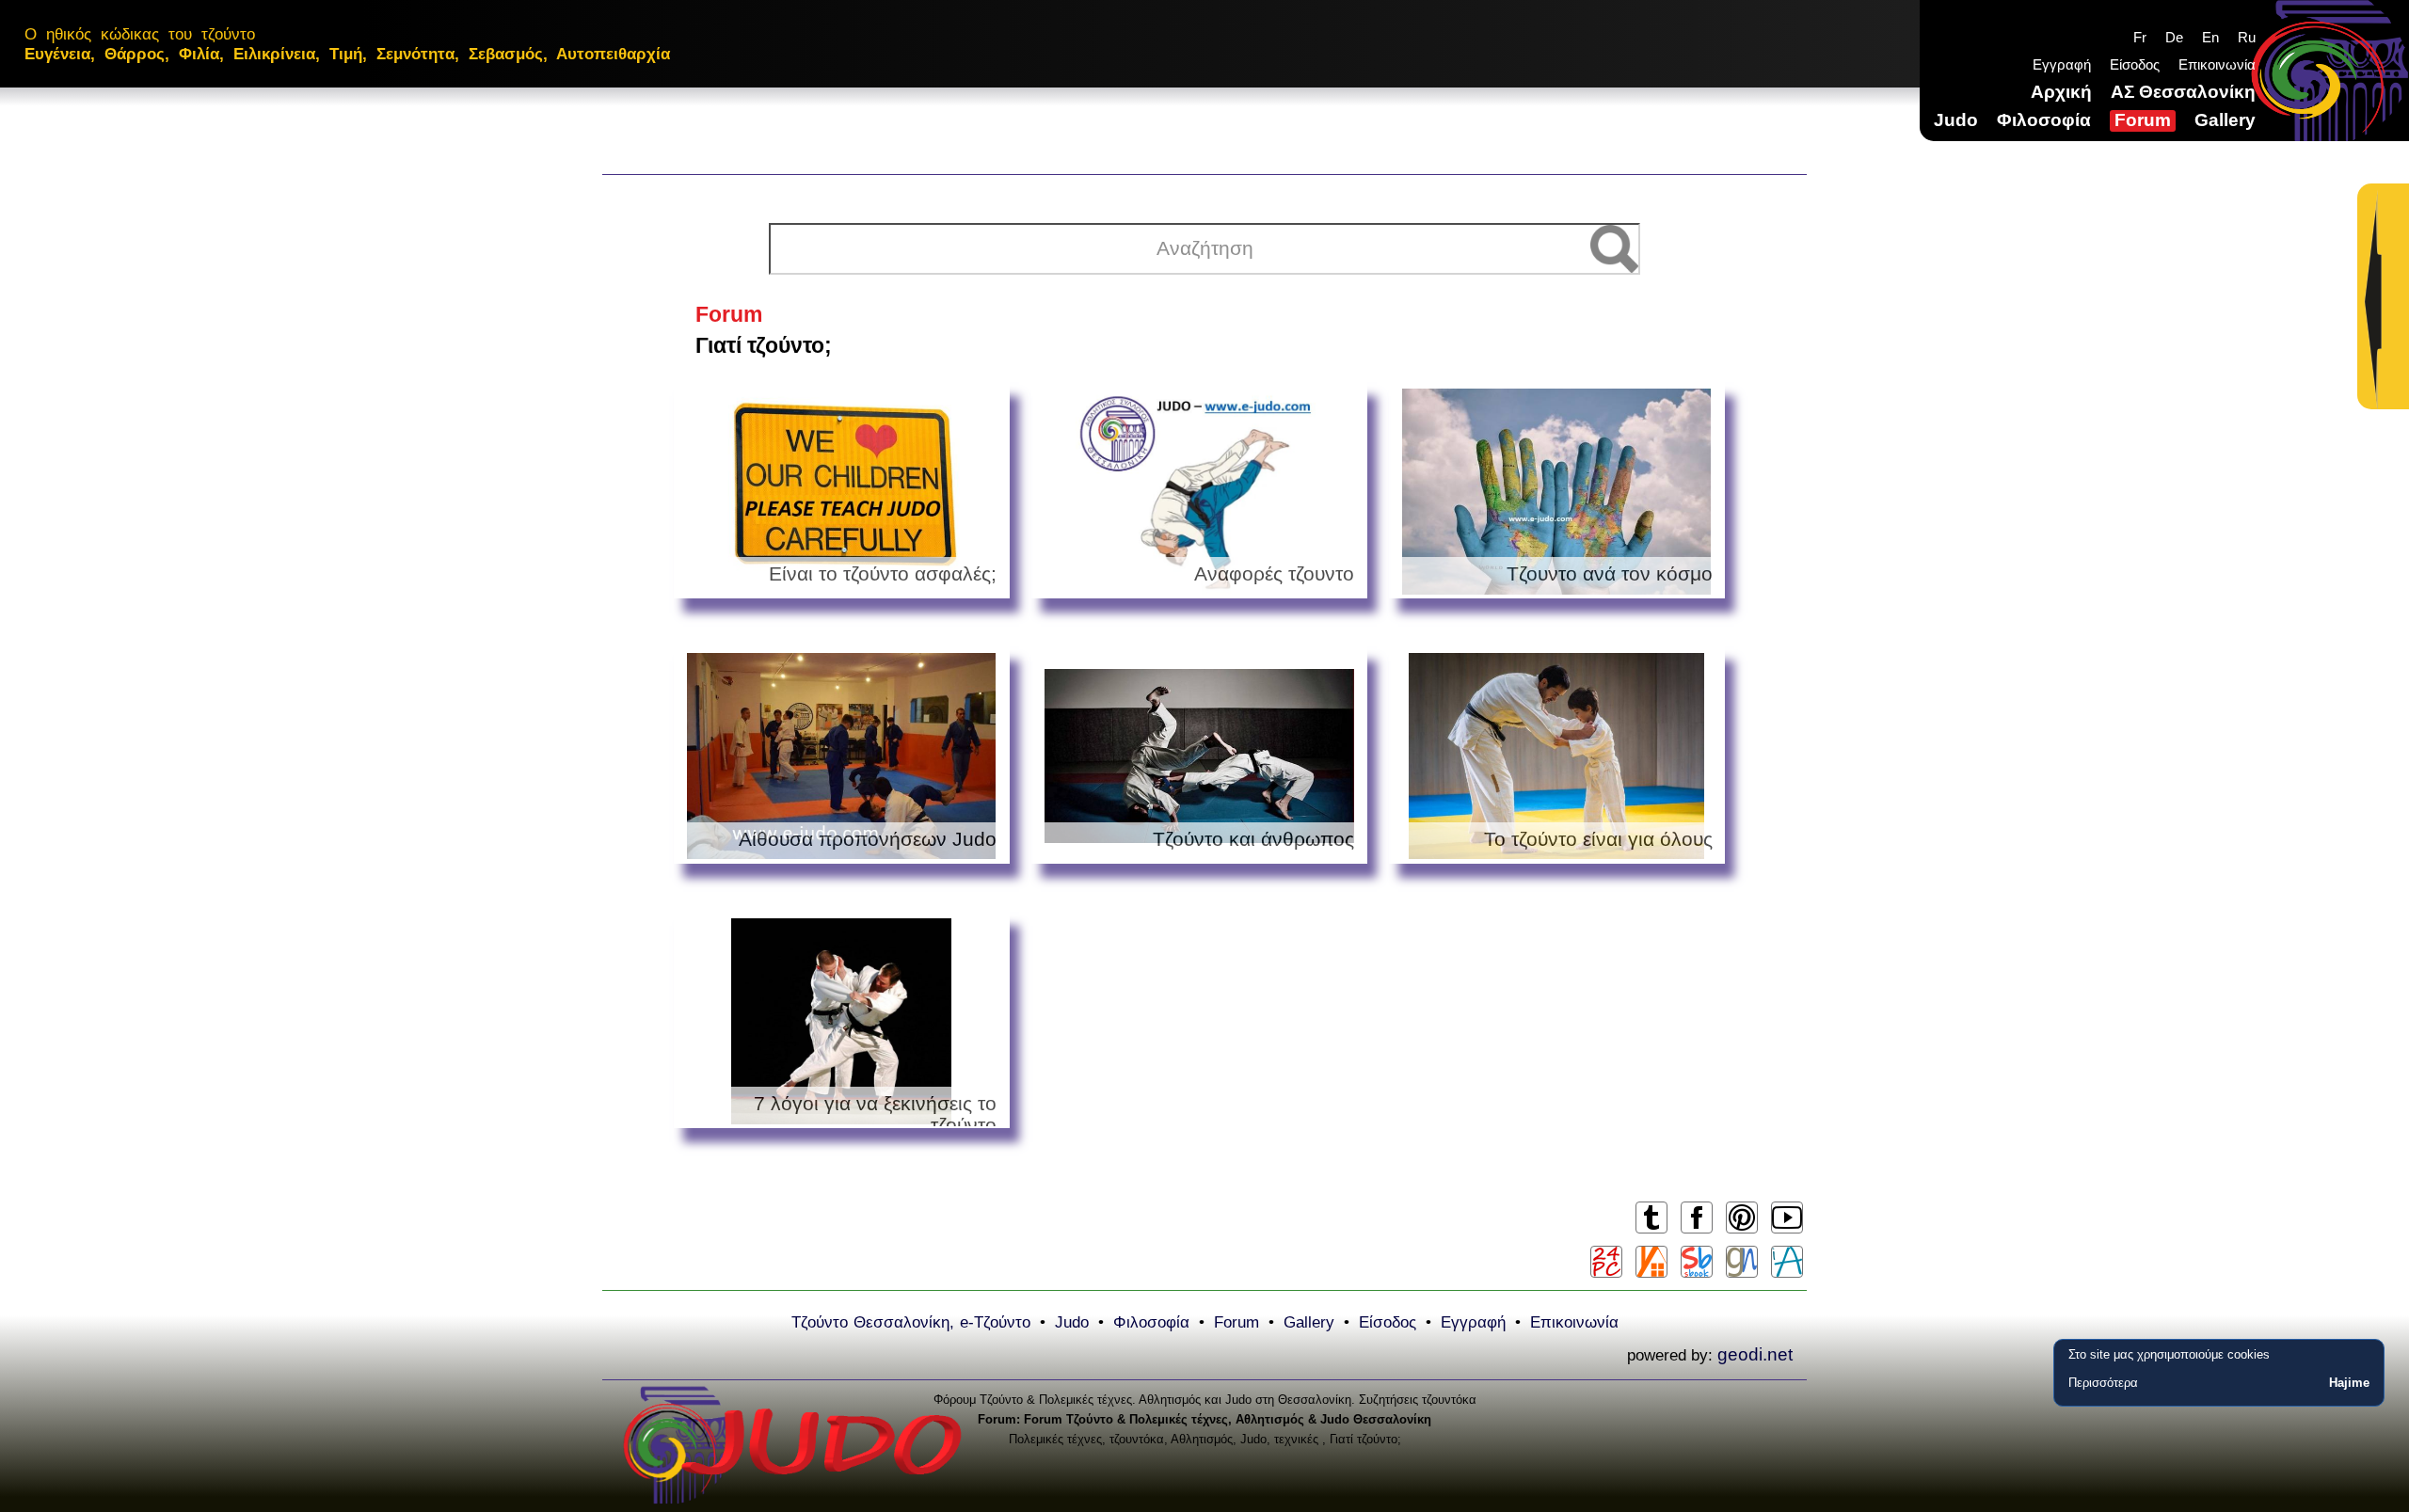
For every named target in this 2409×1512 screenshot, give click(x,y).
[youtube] (1787, 1232)
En (2210, 37)
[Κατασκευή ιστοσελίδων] (1742, 1262)
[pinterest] (1741, 1232)
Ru (2247, 37)
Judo (1956, 120)
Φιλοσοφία (2044, 120)
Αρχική (2061, 92)
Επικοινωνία (2217, 64)
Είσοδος (2135, 64)
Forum (2143, 120)
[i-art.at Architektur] (1787, 1262)
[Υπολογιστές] (1606, 1262)
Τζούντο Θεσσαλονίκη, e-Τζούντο (911, 1322)
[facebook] (1696, 1232)
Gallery (2225, 120)
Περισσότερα (2103, 1383)
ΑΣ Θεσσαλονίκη (2183, 92)
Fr (2140, 37)
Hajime (2349, 1383)
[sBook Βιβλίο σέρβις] (1697, 1262)
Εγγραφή (2062, 64)
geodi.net (1755, 1354)
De (2174, 37)
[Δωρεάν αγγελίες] (1651, 1262)
